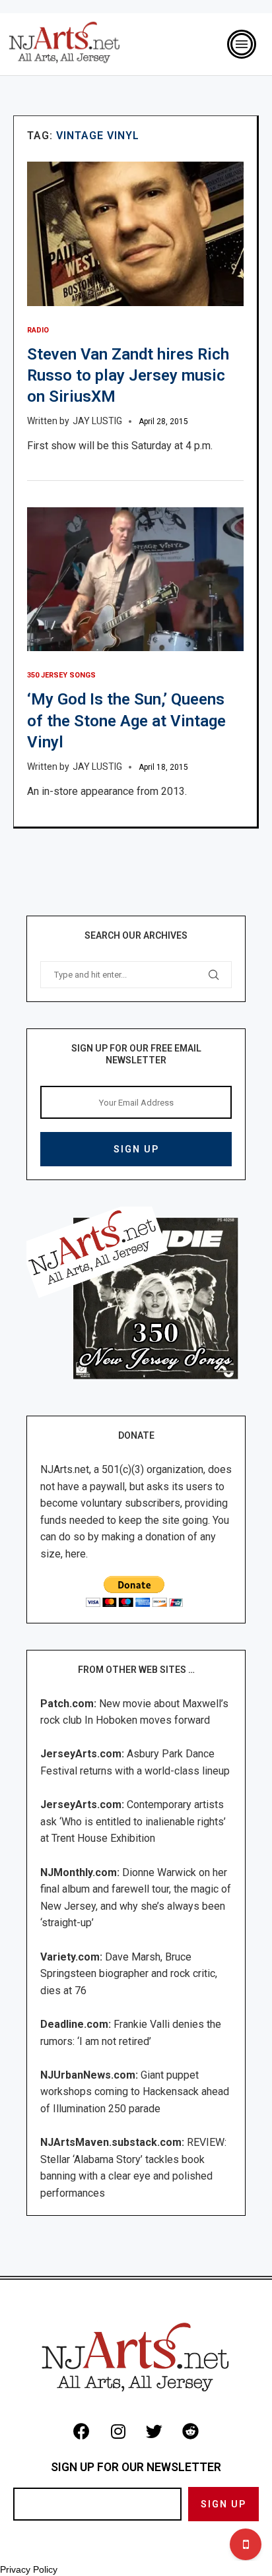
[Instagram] (118, 2431)
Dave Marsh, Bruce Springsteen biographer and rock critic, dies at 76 (129, 1974)
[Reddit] (191, 2431)
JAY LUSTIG (97, 421)
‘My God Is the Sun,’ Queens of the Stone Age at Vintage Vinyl (126, 721)
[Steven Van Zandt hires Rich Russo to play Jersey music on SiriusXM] (135, 234)
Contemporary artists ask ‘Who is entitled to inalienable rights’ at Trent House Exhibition (133, 1821)
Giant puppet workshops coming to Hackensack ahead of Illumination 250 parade (135, 2092)
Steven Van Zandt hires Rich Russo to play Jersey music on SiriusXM (128, 376)
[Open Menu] (242, 44)
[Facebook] (82, 2431)
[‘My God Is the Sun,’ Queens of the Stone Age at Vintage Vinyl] (135, 580)
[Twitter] (154, 2431)
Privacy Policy (29, 2569)
